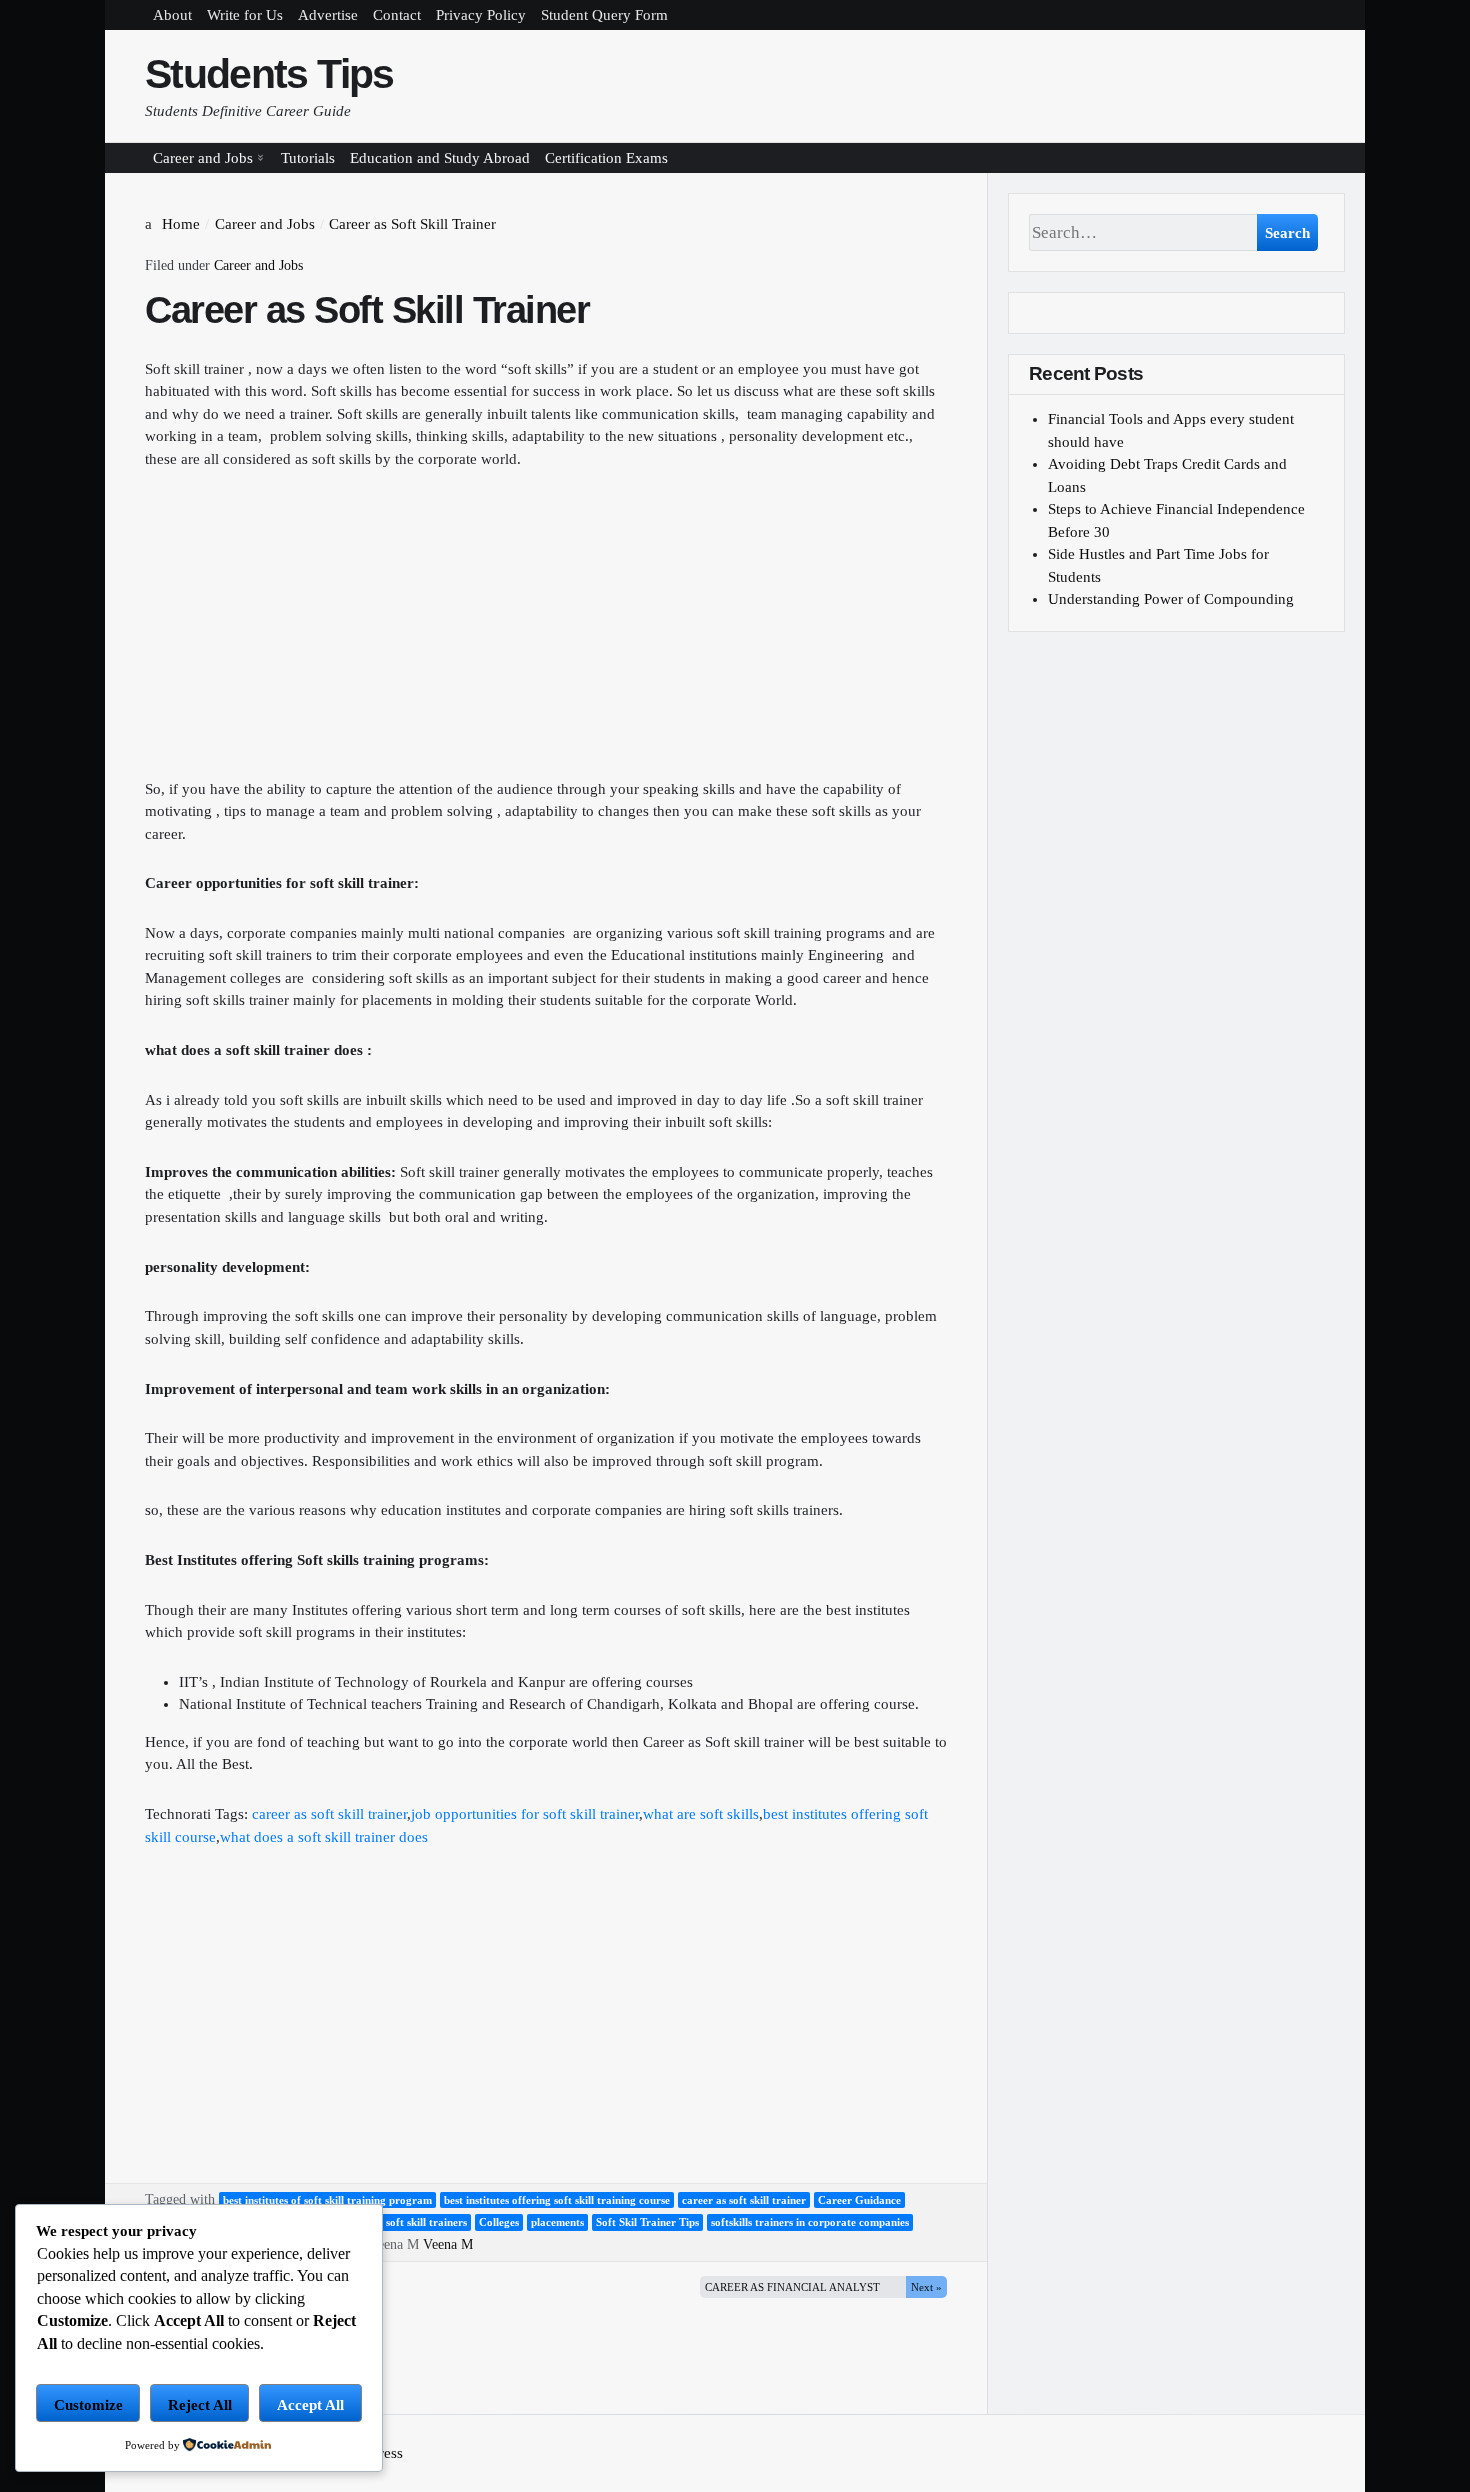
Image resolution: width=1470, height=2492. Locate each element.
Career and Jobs (203, 158)
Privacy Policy (481, 15)
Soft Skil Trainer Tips (647, 2222)
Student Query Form (604, 15)
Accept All (310, 2405)
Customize (88, 2405)
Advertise (328, 15)
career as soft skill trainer (329, 1814)
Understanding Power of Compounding (1171, 599)
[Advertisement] (546, 638)
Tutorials (308, 158)
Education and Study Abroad (440, 158)
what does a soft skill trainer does (324, 1837)
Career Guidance (859, 2200)
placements (557, 2222)
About (172, 15)
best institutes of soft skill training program (327, 2200)
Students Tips (269, 74)
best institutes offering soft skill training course (557, 2200)
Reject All (200, 2405)
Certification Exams (606, 158)
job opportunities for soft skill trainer (525, 1814)
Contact (397, 15)
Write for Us (245, 15)
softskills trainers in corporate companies (810, 2222)
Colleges (499, 2222)
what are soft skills (701, 1814)
